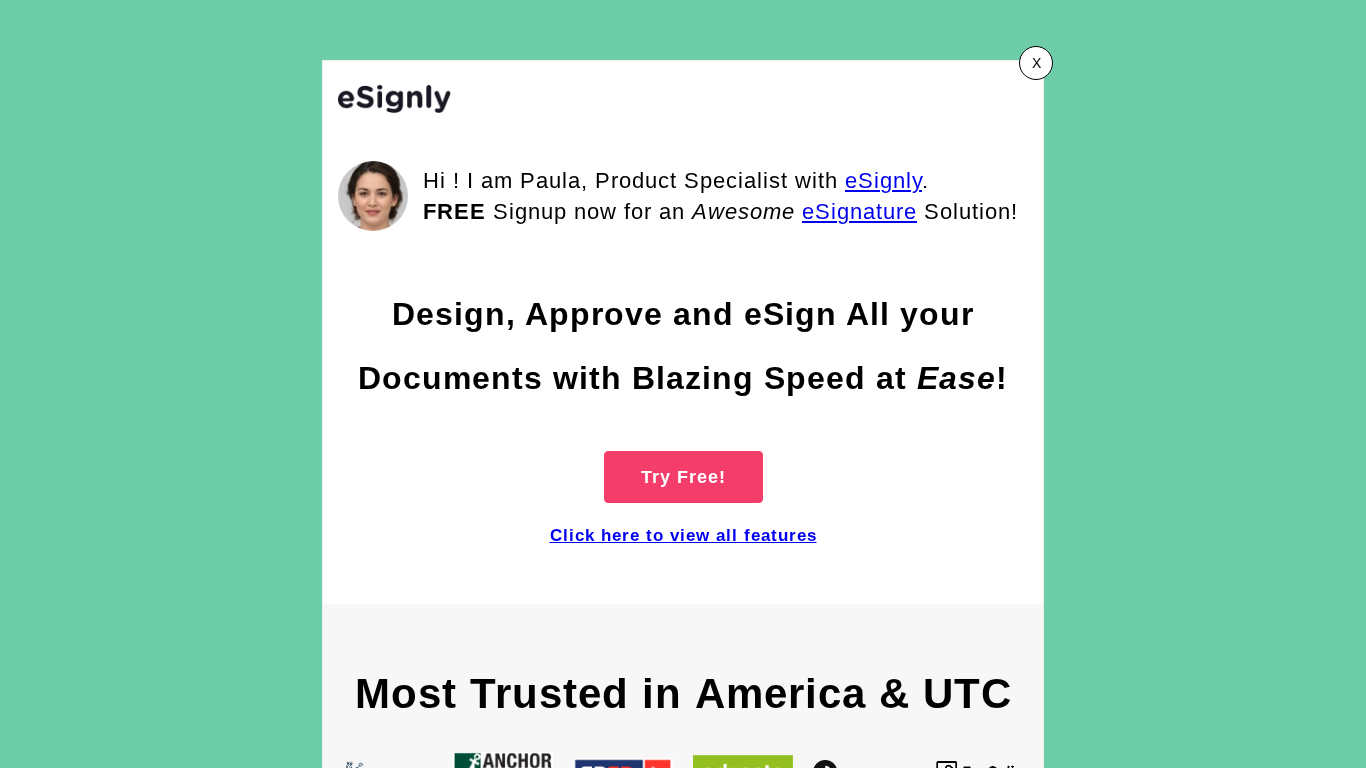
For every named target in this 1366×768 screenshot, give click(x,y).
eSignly (883, 180)
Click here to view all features (683, 535)
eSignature (859, 211)
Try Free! (683, 477)
